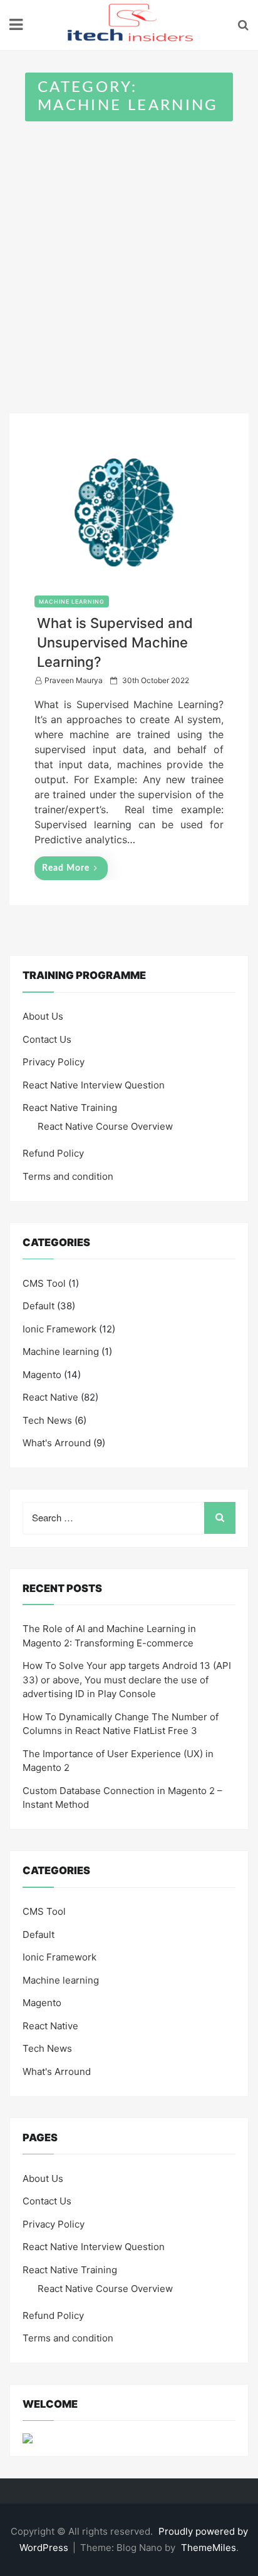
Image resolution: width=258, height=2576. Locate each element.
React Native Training (70, 1108)
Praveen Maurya (74, 680)
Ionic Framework (59, 1329)
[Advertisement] (129, 256)
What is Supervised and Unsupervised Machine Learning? (115, 642)
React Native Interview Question (94, 1085)
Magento (42, 1375)
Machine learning (72, 601)
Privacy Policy (54, 1062)
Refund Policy (53, 1153)
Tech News (47, 1420)
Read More (66, 868)
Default (39, 1306)
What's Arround (57, 1443)
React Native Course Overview (105, 1126)
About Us (43, 1016)
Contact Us (47, 1039)
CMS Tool (44, 1283)
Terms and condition (68, 1176)
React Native (50, 1397)
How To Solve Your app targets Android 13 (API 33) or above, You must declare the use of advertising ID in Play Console (127, 1680)
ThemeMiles (209, 2548)
